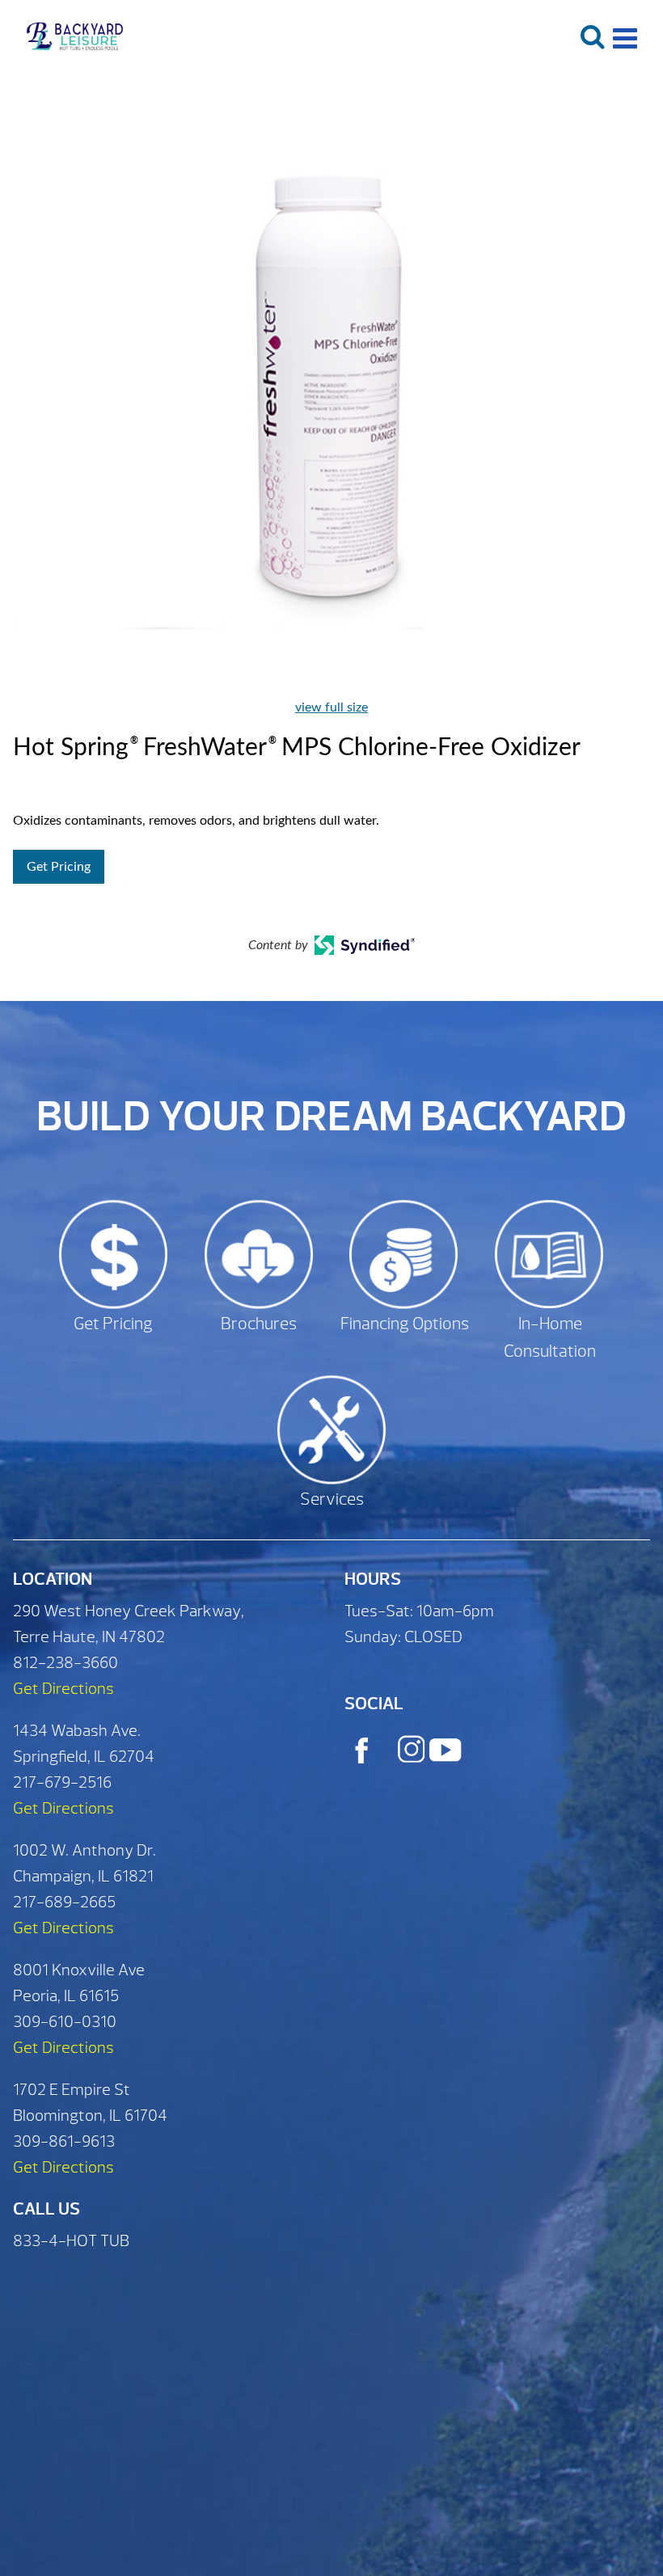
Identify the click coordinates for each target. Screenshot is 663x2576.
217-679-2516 (62, 1782)
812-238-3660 (65, 1663)
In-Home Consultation (550, 1338)
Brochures (259, 1324)
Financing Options (405, 1324)
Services (332, 1499)
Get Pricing (59, 867)
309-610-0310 (65, 2022)
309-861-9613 (64, 2141)
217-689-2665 (64, 1902)
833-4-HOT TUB (71, 2241)
